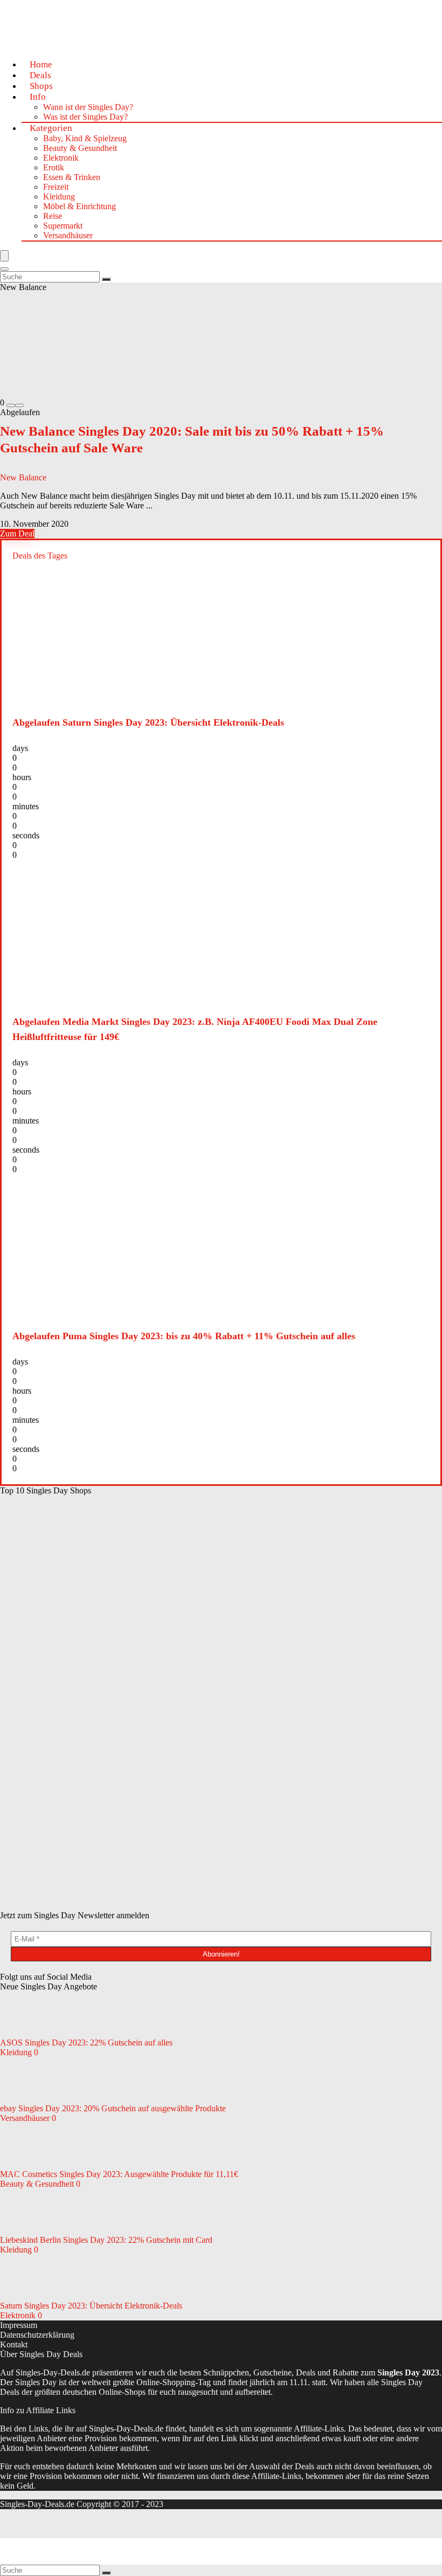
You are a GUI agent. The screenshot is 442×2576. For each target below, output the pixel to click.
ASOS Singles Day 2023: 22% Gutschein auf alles (86, 2043)
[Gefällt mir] (19, 405)
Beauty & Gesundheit (80, 148)
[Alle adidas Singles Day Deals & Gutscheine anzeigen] (81, 1823)
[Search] (4, 269)
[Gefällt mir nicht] (11, 405)
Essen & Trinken (72, 177)
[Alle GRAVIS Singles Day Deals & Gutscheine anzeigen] (243, 1906)
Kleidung (59, 197)
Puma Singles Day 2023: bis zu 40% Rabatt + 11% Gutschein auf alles (184, 1336)
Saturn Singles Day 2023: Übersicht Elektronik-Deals (148, 722)
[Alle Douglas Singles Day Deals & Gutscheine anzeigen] (81, 1740)
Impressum (19, 2325)
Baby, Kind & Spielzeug (85, 138)
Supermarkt (63, 226)
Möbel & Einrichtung (80, 206)
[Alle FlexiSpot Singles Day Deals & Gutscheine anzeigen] (81, 1906)
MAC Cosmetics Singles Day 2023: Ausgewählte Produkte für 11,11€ (119, 2174)
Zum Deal (17, 533)
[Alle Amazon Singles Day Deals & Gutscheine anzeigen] (81, 1657)
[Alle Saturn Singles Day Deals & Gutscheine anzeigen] (243, 1573)
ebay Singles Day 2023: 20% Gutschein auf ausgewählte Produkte (113, 2108)
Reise (53, 216)
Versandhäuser (68, 235)
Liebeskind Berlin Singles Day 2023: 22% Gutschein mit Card (106, 2240)
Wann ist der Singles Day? (88, 107)
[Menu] (4, 256)
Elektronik (61, 158)
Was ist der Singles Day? (85, 117)
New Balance (23, 477)
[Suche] (106, 279)
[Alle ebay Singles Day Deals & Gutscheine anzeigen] (243, 1823)
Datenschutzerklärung (37, 2335)
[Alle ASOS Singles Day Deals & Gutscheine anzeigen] (243, 1740)
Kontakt (14, 2344)
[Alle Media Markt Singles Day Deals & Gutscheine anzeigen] (81, 1573)
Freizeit (56, 187)
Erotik (54, 167)
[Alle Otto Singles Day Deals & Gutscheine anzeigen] (243, 1657)
